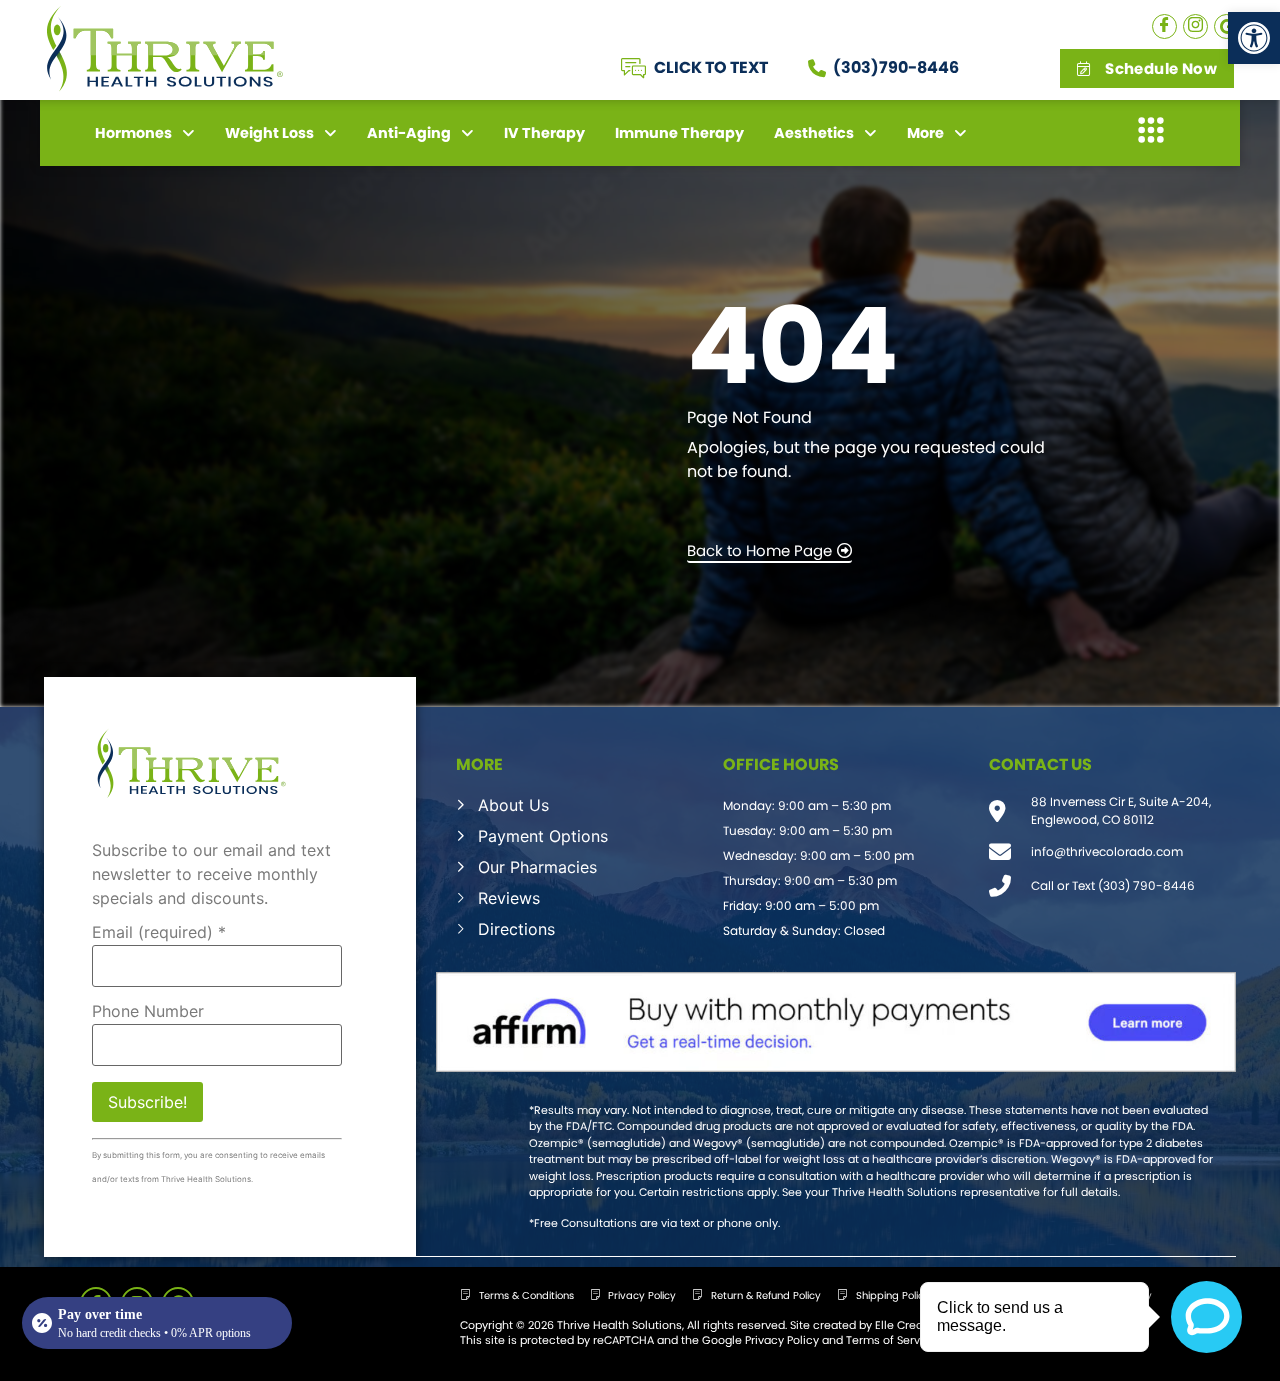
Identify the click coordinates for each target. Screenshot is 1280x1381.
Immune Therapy (679, 133)
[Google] (1226, 26)
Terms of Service (891, 1340)
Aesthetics (814, 133)
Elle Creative (909, 1325)
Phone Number (148, 1011)
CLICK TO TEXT (711, 67)
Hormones (133, 133)
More (925, 133)
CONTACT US (1040, 764)
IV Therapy (544, 133)
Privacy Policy (782, 1340)
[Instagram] (1195, 26)
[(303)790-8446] (817, 68)
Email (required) (159, 932)
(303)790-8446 (896, 67)
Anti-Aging (409, 133)
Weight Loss (269, 133)
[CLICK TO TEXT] (633, 68)
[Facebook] (1164, 26)
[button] (1254, 38)
